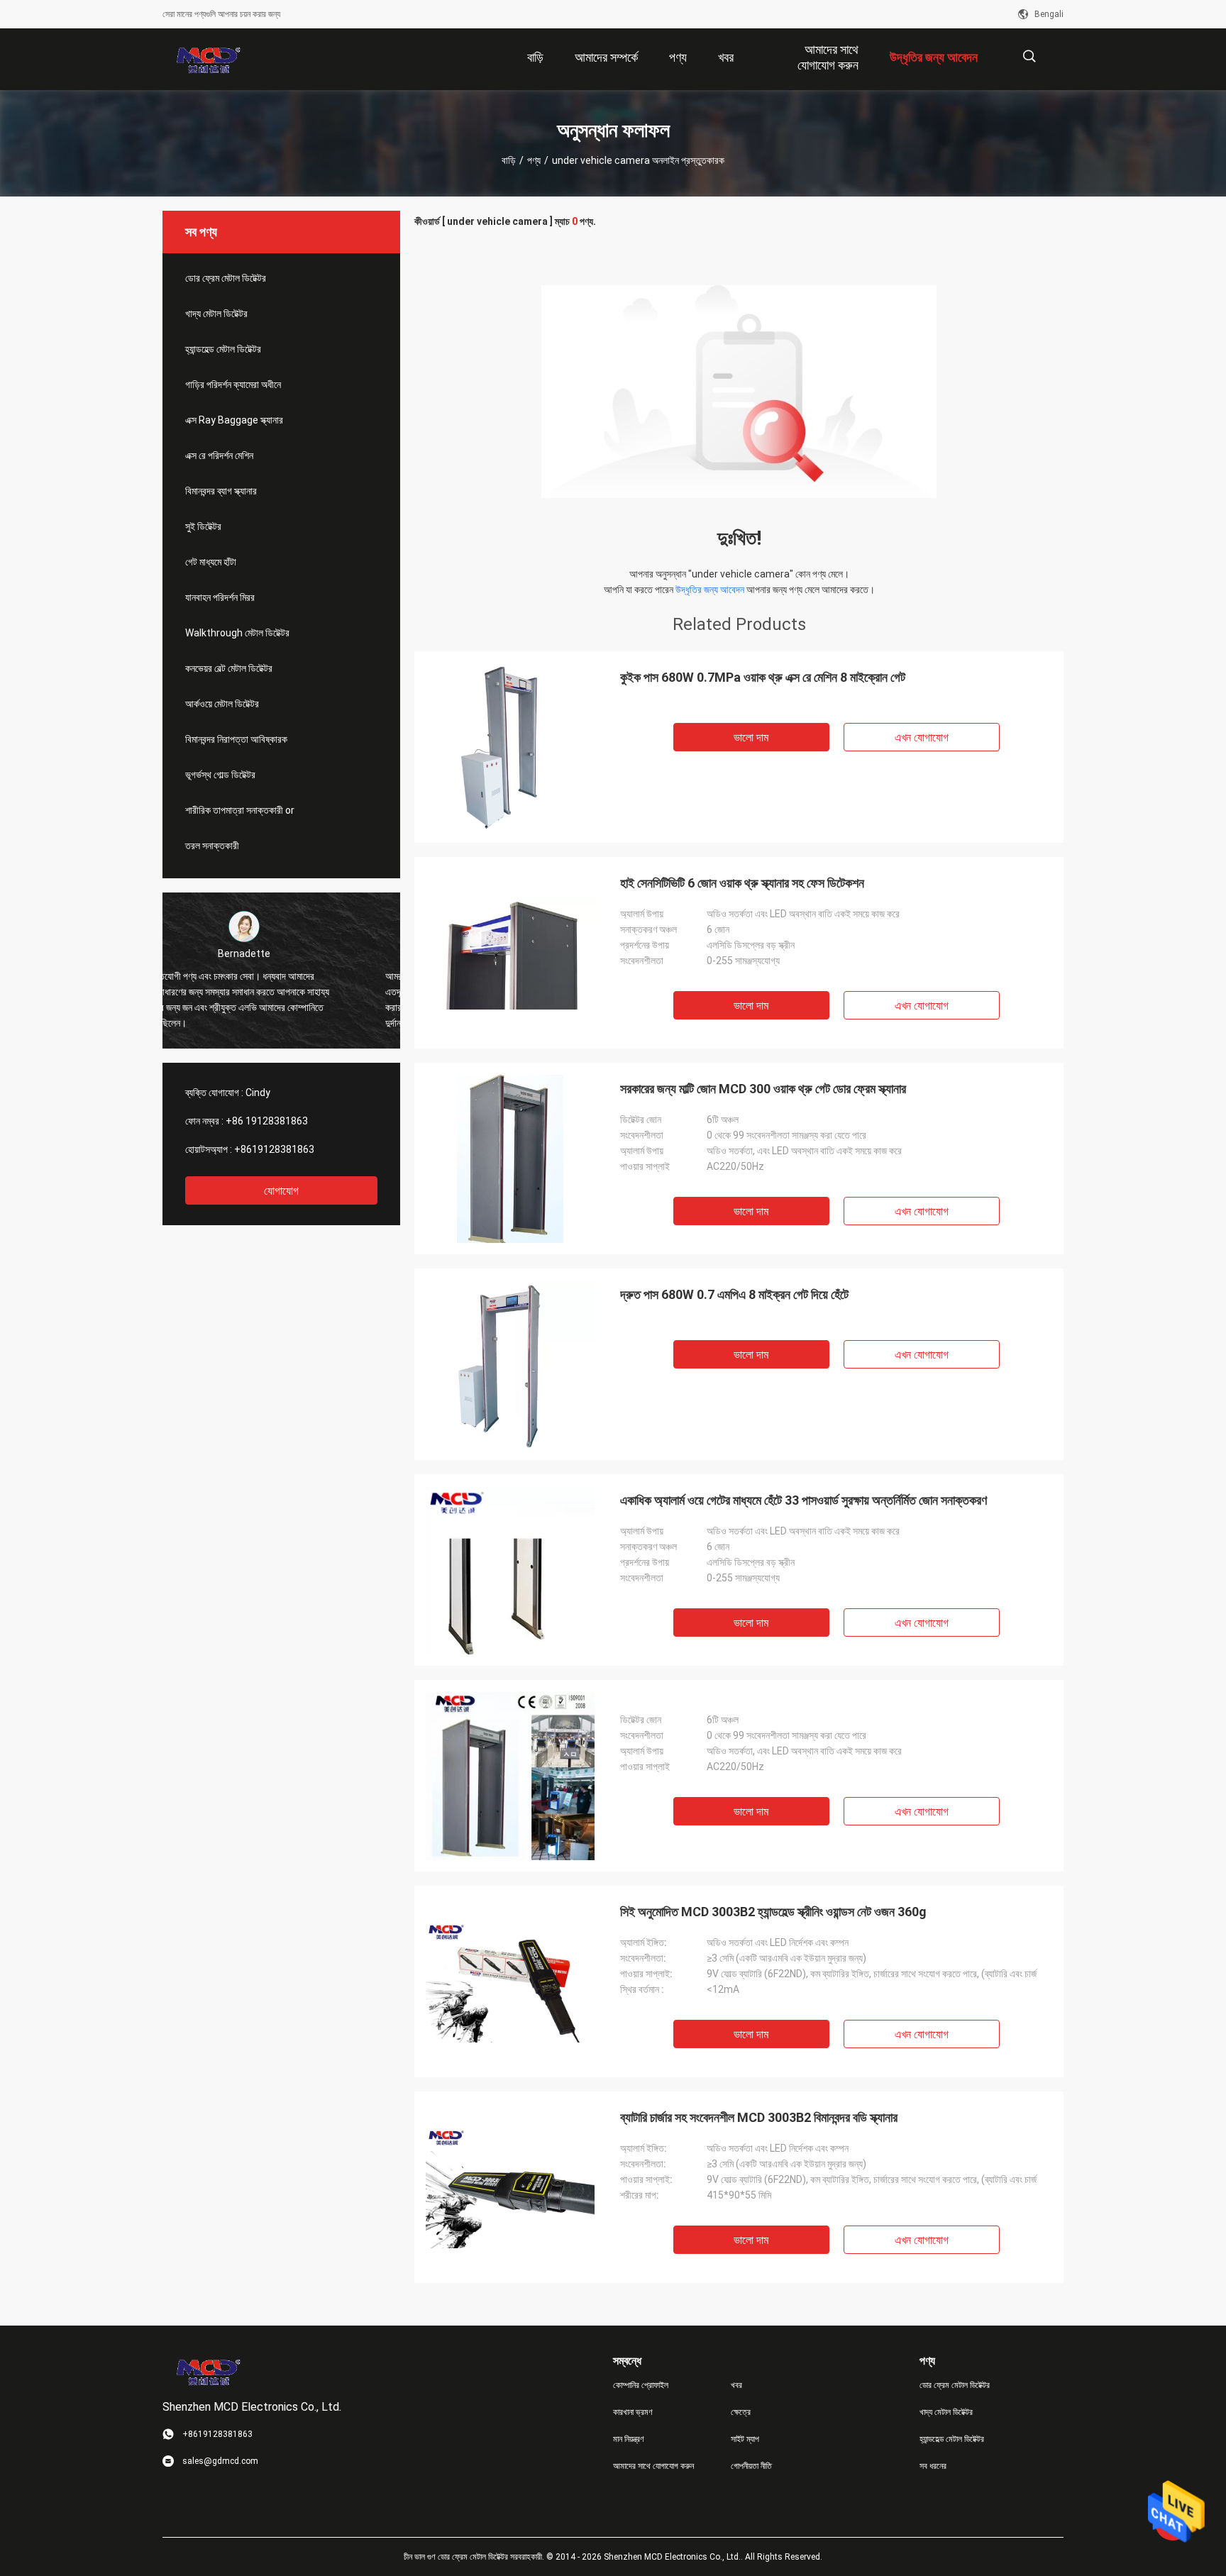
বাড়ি (509, 160)
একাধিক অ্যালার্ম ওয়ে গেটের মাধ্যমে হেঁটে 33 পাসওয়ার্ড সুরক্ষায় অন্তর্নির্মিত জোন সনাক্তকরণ (803, 1500)
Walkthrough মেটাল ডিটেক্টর (237, 633)
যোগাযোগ (281, 1191)
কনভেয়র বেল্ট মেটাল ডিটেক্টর (229, 668)
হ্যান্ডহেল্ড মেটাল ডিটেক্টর (223, 349)
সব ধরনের (933, 2466)
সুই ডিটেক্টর (203, 526)
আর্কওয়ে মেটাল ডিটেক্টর (222, 704)
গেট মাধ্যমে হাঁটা (211, 562)
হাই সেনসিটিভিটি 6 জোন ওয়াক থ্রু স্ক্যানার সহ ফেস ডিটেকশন (742, 883)
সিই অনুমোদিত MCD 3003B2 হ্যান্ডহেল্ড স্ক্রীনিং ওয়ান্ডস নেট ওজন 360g (773, 1912)
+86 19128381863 (267, 1121)
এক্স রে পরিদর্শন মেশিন (219, 455)
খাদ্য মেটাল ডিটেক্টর (216, 314)
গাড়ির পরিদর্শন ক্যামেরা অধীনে (233, 385)
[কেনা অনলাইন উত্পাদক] (510, 1776)
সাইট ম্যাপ (745, 2439)
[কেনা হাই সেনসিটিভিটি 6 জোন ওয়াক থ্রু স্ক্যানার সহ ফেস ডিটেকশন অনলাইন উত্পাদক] (510, 953)
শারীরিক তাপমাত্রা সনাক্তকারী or (240, 810)
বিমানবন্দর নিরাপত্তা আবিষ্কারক (236, 739)
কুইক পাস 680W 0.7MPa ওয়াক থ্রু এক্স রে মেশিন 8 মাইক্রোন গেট (763, 677)
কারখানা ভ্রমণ (633, 2412)
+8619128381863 (274, 1149)
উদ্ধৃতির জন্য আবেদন (710, 590)
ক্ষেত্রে (741, 2412)
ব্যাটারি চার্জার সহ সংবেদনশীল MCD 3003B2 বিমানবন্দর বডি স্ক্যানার (759, 2117)
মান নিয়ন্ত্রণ (629, 2439)
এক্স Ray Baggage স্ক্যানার (234, 420)
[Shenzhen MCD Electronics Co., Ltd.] (209, 60)
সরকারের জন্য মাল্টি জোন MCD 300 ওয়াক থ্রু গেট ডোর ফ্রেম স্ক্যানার (763, 1089)
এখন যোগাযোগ (922, 737)
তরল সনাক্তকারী (212, 846)
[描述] (1029, 56)
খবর (736, 2385)
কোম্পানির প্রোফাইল (641, 2385)
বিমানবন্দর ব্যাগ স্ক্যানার (221, 491)
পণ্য (534, 160)
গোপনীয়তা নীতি (751, 2466)
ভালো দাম (751, 737)
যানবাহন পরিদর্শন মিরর (220, 597)
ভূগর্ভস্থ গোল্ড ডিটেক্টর (220, 775)
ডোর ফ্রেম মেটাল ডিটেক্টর (226, 278)
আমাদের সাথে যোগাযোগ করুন (653, 2466)
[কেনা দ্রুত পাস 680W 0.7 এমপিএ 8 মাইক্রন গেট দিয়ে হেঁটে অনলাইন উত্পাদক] (510, 1364)
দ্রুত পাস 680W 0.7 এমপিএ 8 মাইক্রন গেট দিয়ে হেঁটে (734, 1294)
